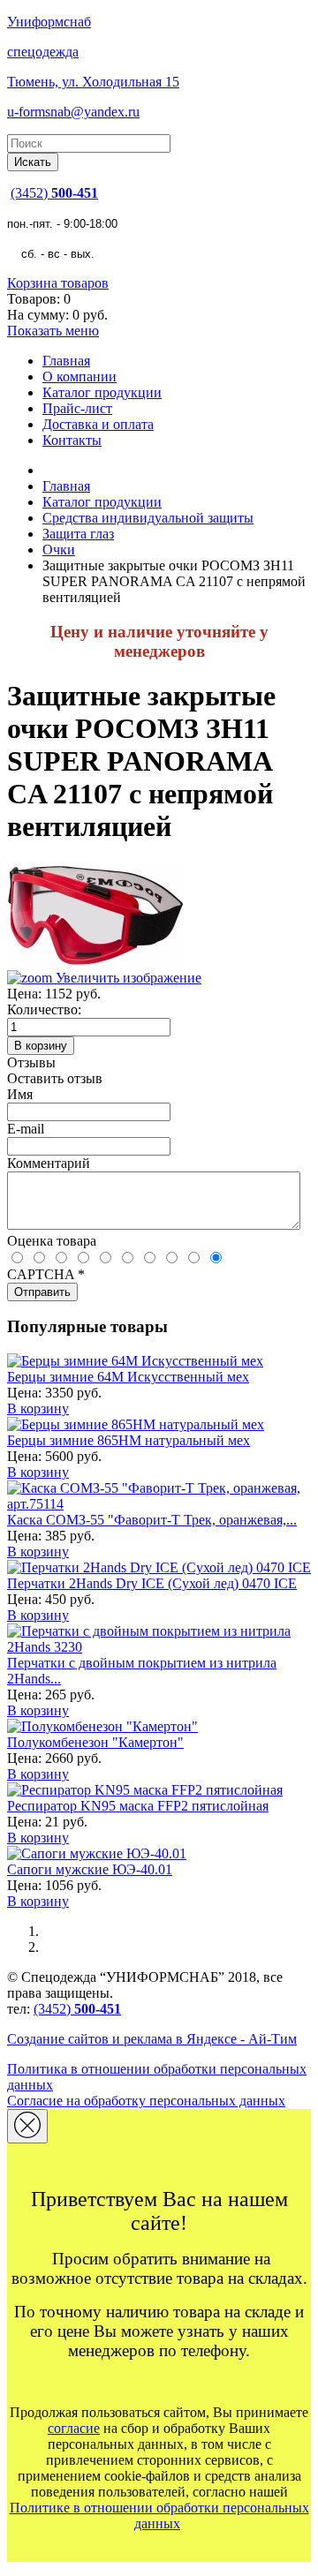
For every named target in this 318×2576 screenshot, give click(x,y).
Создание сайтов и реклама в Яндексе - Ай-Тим (152, 2039)
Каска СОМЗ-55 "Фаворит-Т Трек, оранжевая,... (152, 1520)
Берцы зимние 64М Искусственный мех (128, 1377)
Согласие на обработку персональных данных (146, 2101)
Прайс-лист (77, 408)
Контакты (72, 440)
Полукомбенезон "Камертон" (95, 1742)
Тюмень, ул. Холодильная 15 (93, 82)
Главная (66, 361)
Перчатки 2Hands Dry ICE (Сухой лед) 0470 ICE (152, 1583)
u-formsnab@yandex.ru (73, 112)
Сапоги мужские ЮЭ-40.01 (90, 1869)
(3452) (54, 193)
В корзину (38, 1409)
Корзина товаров (58, 283)
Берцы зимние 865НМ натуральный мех (129, 1440)
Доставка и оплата (98, 424)
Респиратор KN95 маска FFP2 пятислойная (138, 1806)
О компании (79, 377)
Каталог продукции (102, 392)
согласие (74, 2428)
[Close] (27, 2126)
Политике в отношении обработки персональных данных (159, 2516)
